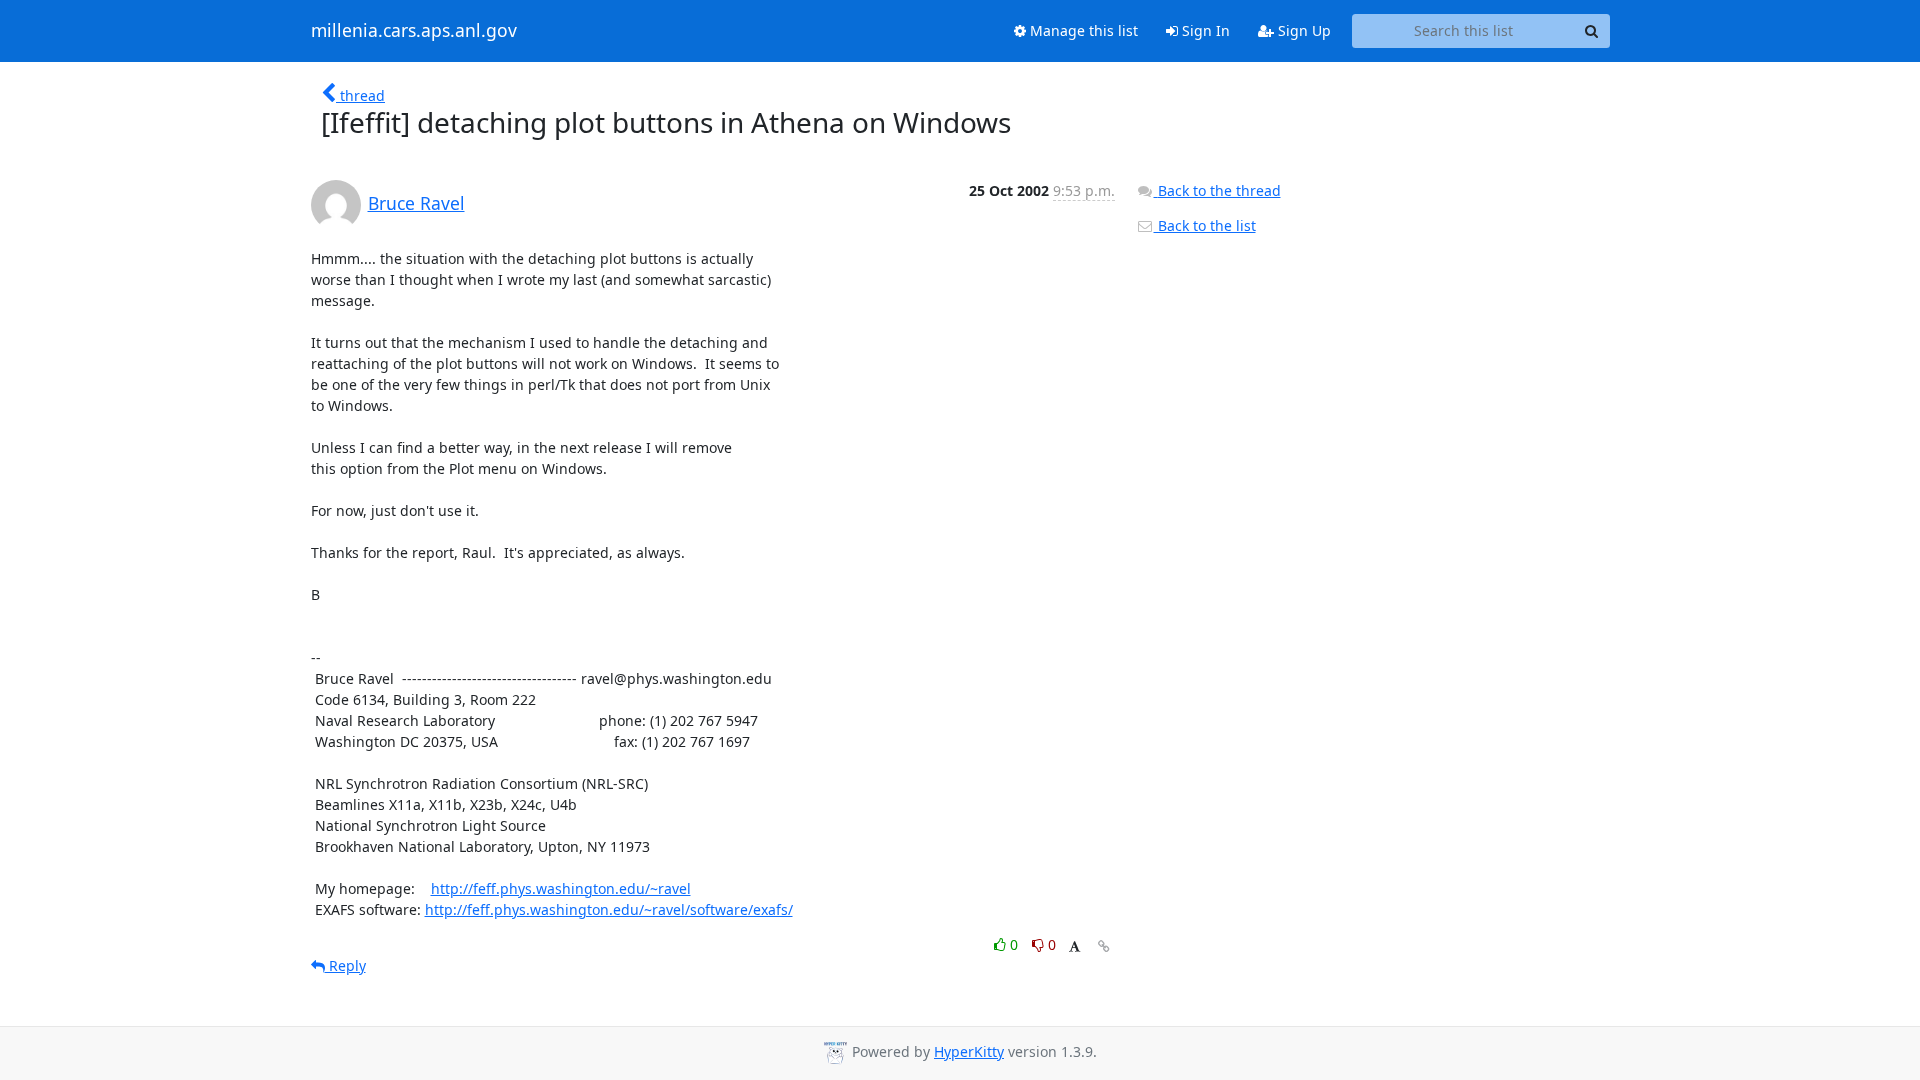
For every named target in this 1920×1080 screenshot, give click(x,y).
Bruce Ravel (416, 203)
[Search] (1592, 31)
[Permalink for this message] (1104, 946)
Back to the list (1205, 225)
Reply (345, 965)
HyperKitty (969, 1051)
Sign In (1204, 30)
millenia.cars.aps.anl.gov (414, 31)
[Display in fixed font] (1074, 947)
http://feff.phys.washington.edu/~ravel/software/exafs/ (609, 909)
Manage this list (1082, 30)
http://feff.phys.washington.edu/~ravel (561, 888)
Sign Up (1302, 30)
